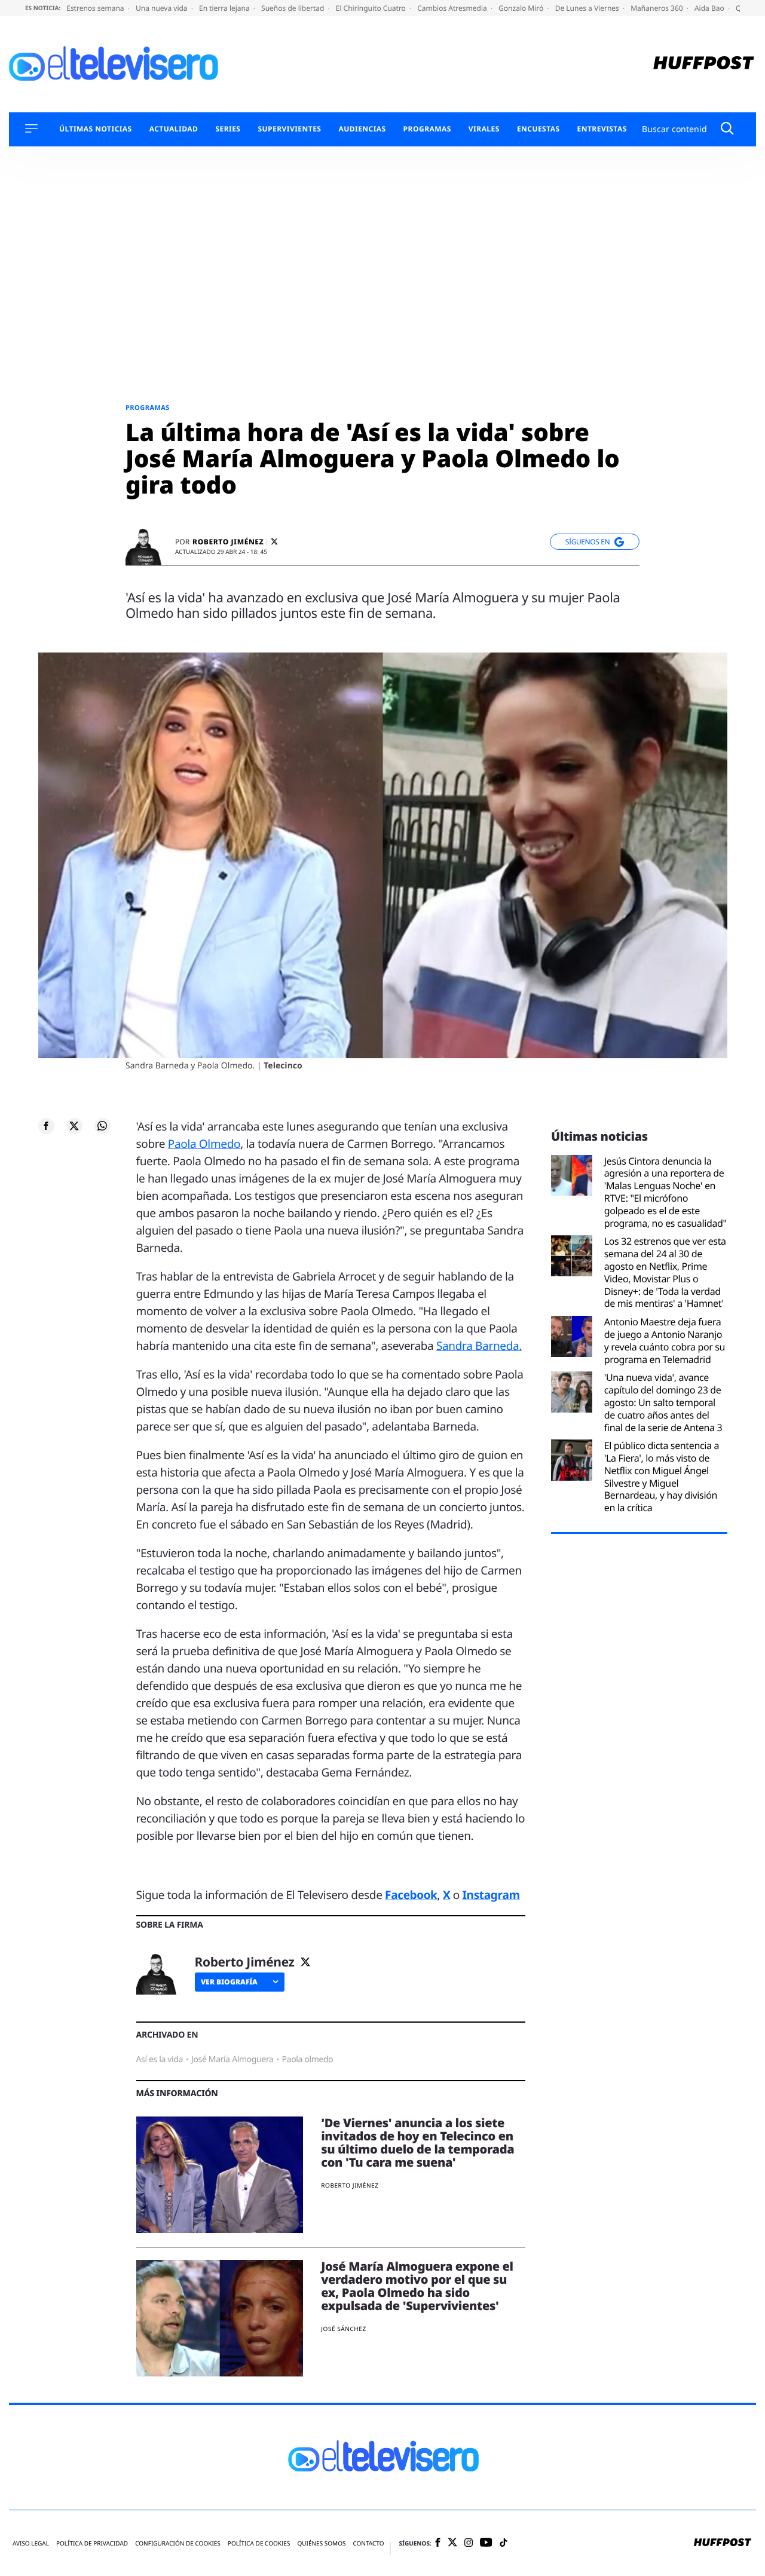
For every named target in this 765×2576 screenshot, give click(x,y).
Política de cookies (259, 2543)
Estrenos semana (96, 8)
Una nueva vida (163, 8)
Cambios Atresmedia (453, 8)
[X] (274, 542)
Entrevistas (602, 129)
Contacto (368, 2543)
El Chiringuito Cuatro (372, 8)
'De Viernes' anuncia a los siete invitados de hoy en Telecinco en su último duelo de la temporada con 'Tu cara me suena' (417, 2142)
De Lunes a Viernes (588, 8)
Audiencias (362, 129)
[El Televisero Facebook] (438, 2543)
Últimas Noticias (96, 129)
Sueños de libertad (293, 8)
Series (228, 129)
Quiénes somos (321, 2543)
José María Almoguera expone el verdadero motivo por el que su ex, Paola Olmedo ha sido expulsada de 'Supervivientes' (417, 2286)
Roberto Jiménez (228, 542)
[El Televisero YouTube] (486, 2543)
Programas (427, 129)
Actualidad (174, 129)
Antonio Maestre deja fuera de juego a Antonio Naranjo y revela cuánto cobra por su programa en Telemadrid (665, 1341)
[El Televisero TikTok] (504, 2543)
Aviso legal (31, 2543)
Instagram (491, 1895)
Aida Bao (710, 8)
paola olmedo (308, 2059)
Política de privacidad (92, 2543)
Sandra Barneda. (479, 1346)
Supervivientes (289, 129)
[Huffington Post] (704, 64)
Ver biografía (229, 1982)
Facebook (411, 1895)
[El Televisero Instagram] (469, 2543)
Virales (484, 129)
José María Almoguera (232, 2059)
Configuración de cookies (178, 2543)
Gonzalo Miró (522, 8)
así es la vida (160, 2059)
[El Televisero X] (452, 2543)
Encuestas (538, 129)
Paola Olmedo (204, 1144)
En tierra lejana (225, 8)
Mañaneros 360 (658, 8)
